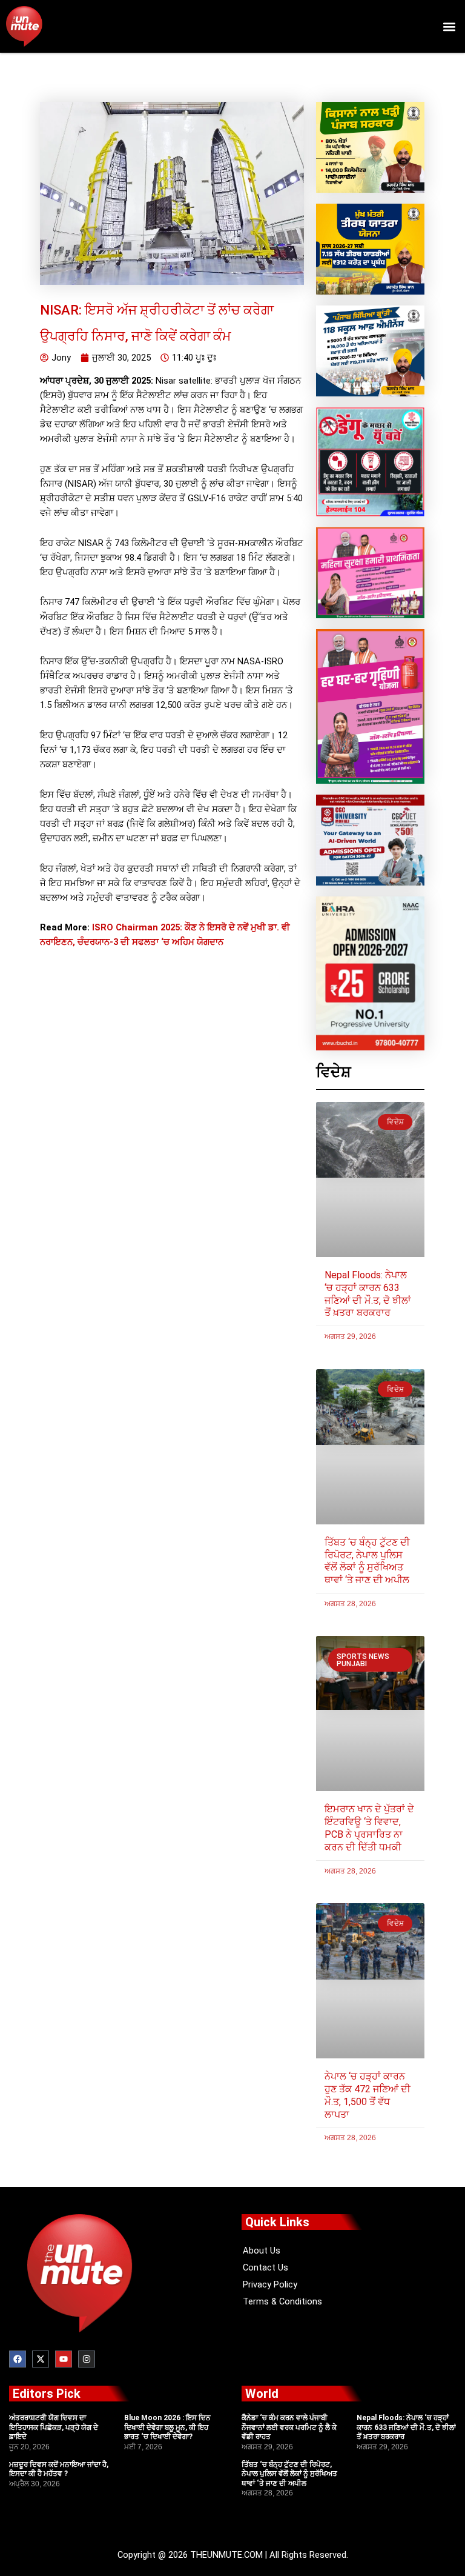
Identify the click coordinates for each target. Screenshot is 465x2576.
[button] (449, 26)
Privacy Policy (270, 2284)
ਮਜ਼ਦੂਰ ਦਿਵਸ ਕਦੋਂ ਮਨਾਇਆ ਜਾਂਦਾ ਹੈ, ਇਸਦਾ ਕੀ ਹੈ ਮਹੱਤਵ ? (59, 2469)
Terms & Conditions (282, 2301)
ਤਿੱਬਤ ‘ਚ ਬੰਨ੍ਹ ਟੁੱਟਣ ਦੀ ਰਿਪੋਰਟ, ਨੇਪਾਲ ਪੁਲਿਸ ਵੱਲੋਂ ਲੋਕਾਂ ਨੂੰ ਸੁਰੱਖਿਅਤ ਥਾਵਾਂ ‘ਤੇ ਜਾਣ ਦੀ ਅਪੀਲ (367, 1561)
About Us (262, 2251)
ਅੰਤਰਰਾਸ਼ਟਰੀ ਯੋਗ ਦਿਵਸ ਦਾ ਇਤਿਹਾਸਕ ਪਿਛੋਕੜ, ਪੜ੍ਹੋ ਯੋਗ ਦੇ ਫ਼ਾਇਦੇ (54, 2427)
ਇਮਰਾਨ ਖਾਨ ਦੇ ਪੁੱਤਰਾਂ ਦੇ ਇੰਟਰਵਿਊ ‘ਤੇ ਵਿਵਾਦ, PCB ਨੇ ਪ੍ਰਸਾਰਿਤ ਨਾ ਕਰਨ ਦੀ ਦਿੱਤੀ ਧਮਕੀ (369, 1828)
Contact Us (265, 2267)
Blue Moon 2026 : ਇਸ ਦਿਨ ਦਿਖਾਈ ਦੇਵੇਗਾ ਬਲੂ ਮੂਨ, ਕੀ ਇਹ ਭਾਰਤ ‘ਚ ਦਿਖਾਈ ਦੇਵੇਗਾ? (167, 2427)
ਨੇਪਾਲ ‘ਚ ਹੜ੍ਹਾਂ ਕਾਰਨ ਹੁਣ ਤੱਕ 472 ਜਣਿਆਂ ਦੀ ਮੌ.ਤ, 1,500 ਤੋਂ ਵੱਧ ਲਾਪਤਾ (368, 2095)
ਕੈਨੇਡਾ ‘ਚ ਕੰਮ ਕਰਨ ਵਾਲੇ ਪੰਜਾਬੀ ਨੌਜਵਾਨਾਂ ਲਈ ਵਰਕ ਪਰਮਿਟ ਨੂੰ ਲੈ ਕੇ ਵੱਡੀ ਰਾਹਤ (289, 2427)
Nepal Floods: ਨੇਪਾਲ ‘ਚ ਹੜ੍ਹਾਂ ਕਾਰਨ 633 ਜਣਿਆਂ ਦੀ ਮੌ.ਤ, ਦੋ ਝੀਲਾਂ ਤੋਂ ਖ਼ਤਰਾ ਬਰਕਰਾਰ (368, 1294)
